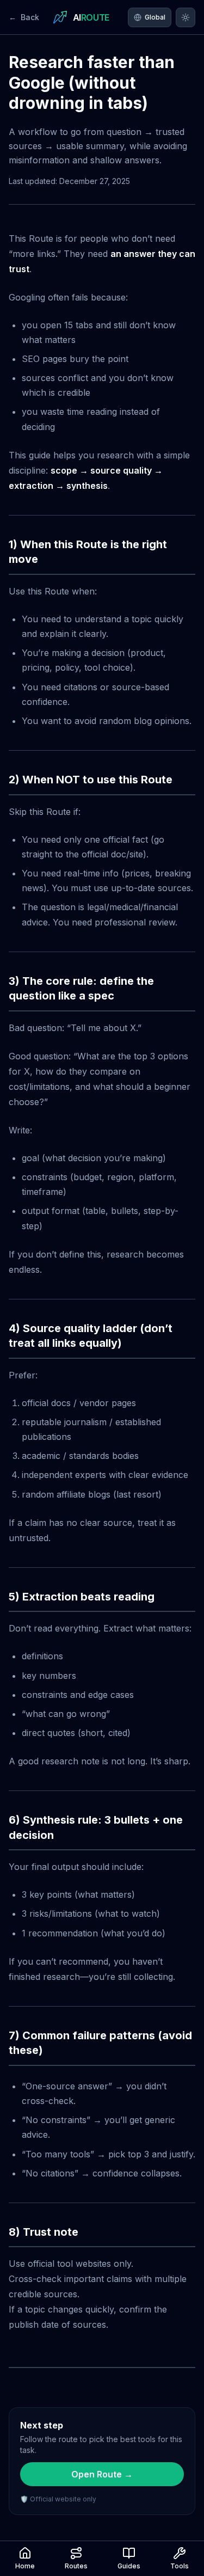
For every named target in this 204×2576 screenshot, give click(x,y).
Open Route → (102, 2474)
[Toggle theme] (186, 17)
